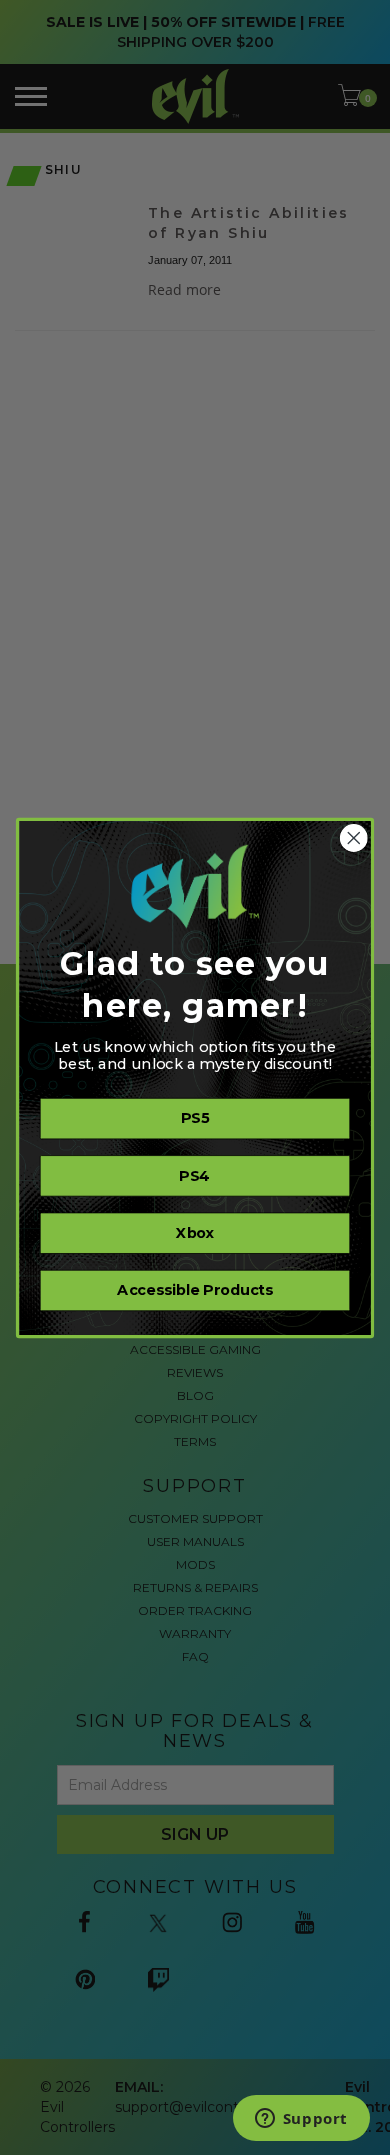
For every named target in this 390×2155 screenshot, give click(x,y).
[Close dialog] (354, 838)
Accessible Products (194, 1290)
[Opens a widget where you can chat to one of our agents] (301, 2120)
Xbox (194, 1233)
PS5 (195, 1118)
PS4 (194, 1176)
